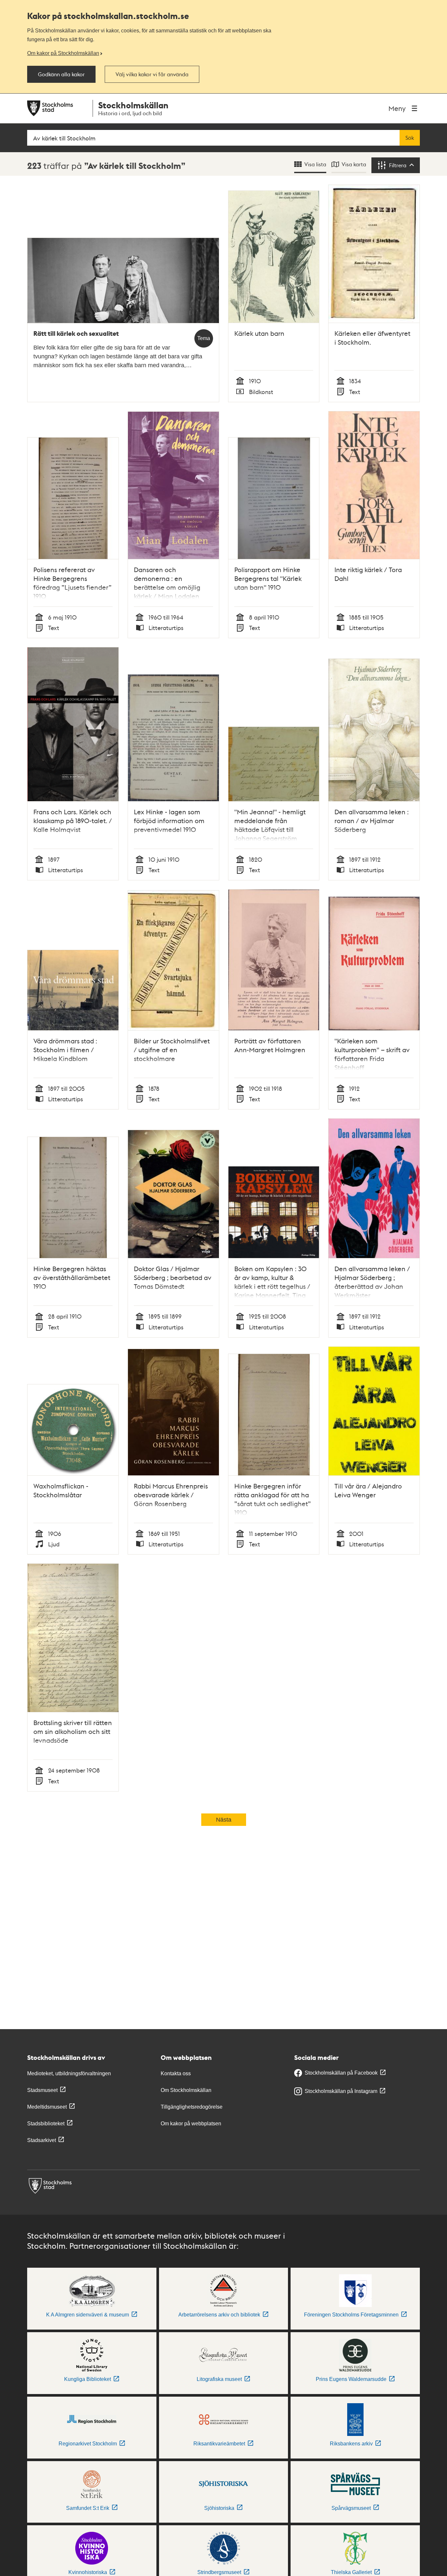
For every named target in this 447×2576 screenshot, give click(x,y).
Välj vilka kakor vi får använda (152, 74)
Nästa (224, 1820)
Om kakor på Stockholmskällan (63, 53)
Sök (410, 138)
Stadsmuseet (42, 2090)
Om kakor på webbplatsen (191, 2124)
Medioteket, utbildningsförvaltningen (69, 2073)
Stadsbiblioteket (46, 2124)
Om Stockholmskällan (186, 2090)
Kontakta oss (176, 2073)
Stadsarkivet (42, 2140)
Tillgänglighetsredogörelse (192, 2107)
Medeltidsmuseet (47, 2107)
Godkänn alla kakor (61, 74)
